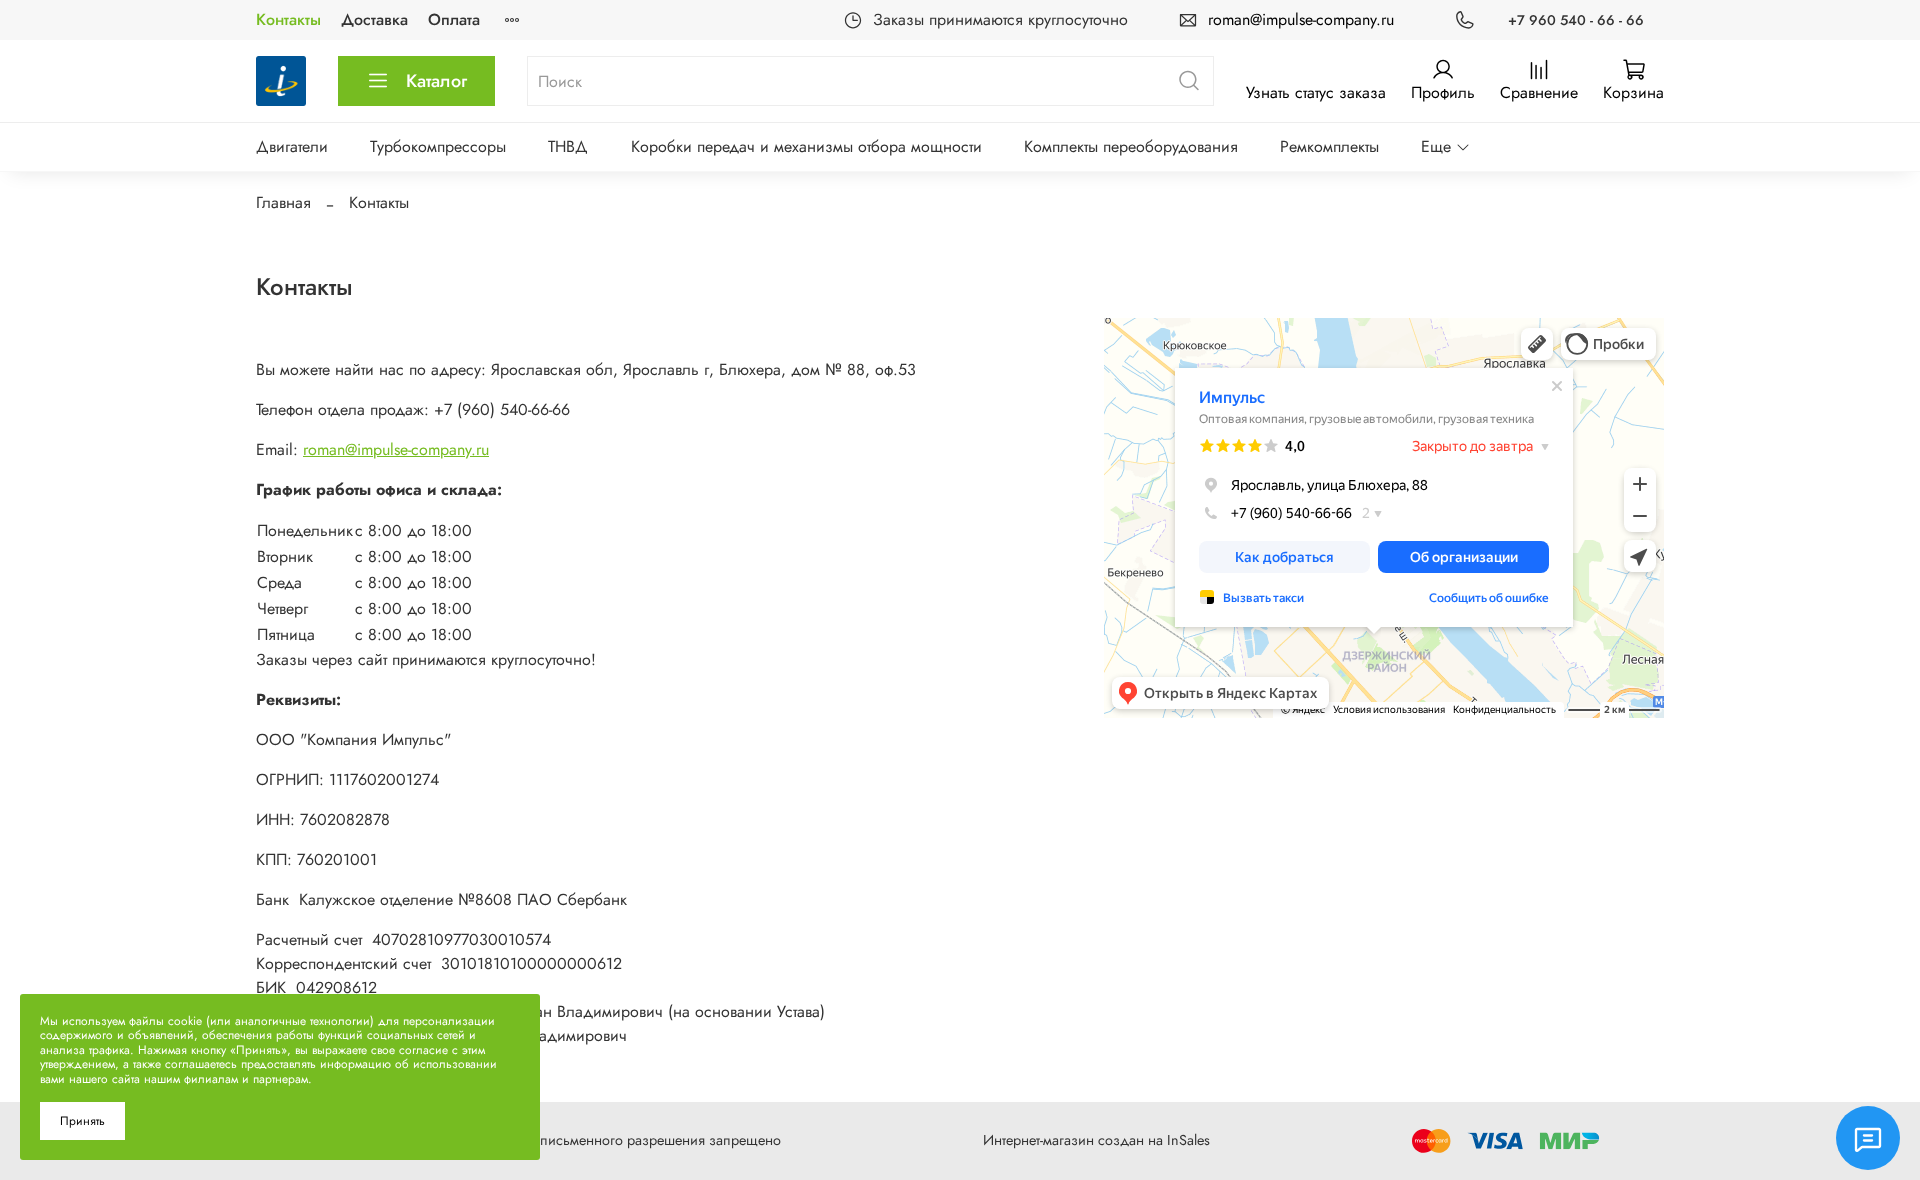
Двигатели (292, 146)
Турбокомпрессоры (438, 146)
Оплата (454, 19)
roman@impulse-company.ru (1301, 19)
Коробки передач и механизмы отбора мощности (806, 146)
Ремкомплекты (1329, 146)
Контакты (288, 19)
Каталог (436, 81)
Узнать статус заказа (1316, 92)
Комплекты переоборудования (1131, 146)
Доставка (374, 19)
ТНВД (568, 146)
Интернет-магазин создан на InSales (1096, 1140)
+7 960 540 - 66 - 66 (1576, 20)
